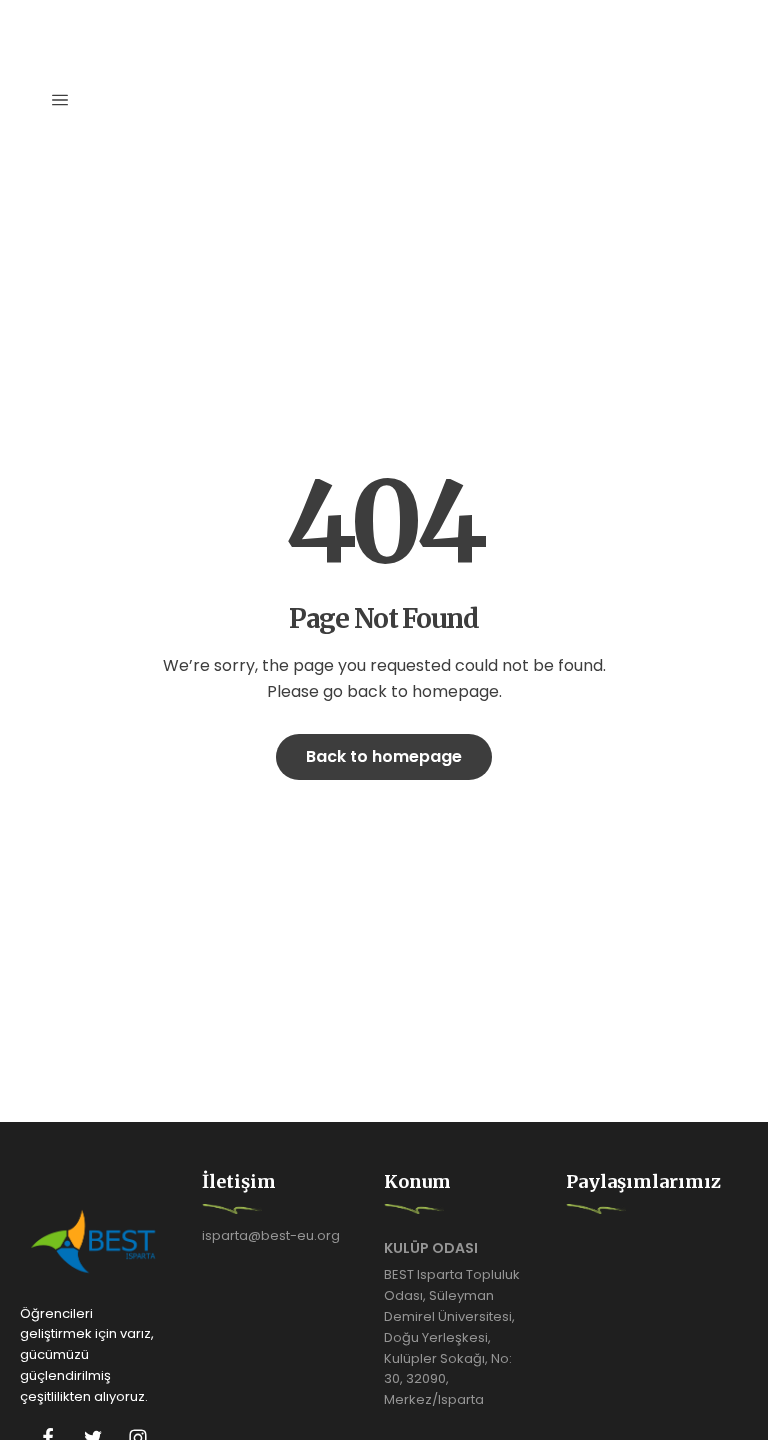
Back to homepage (384, 756)
